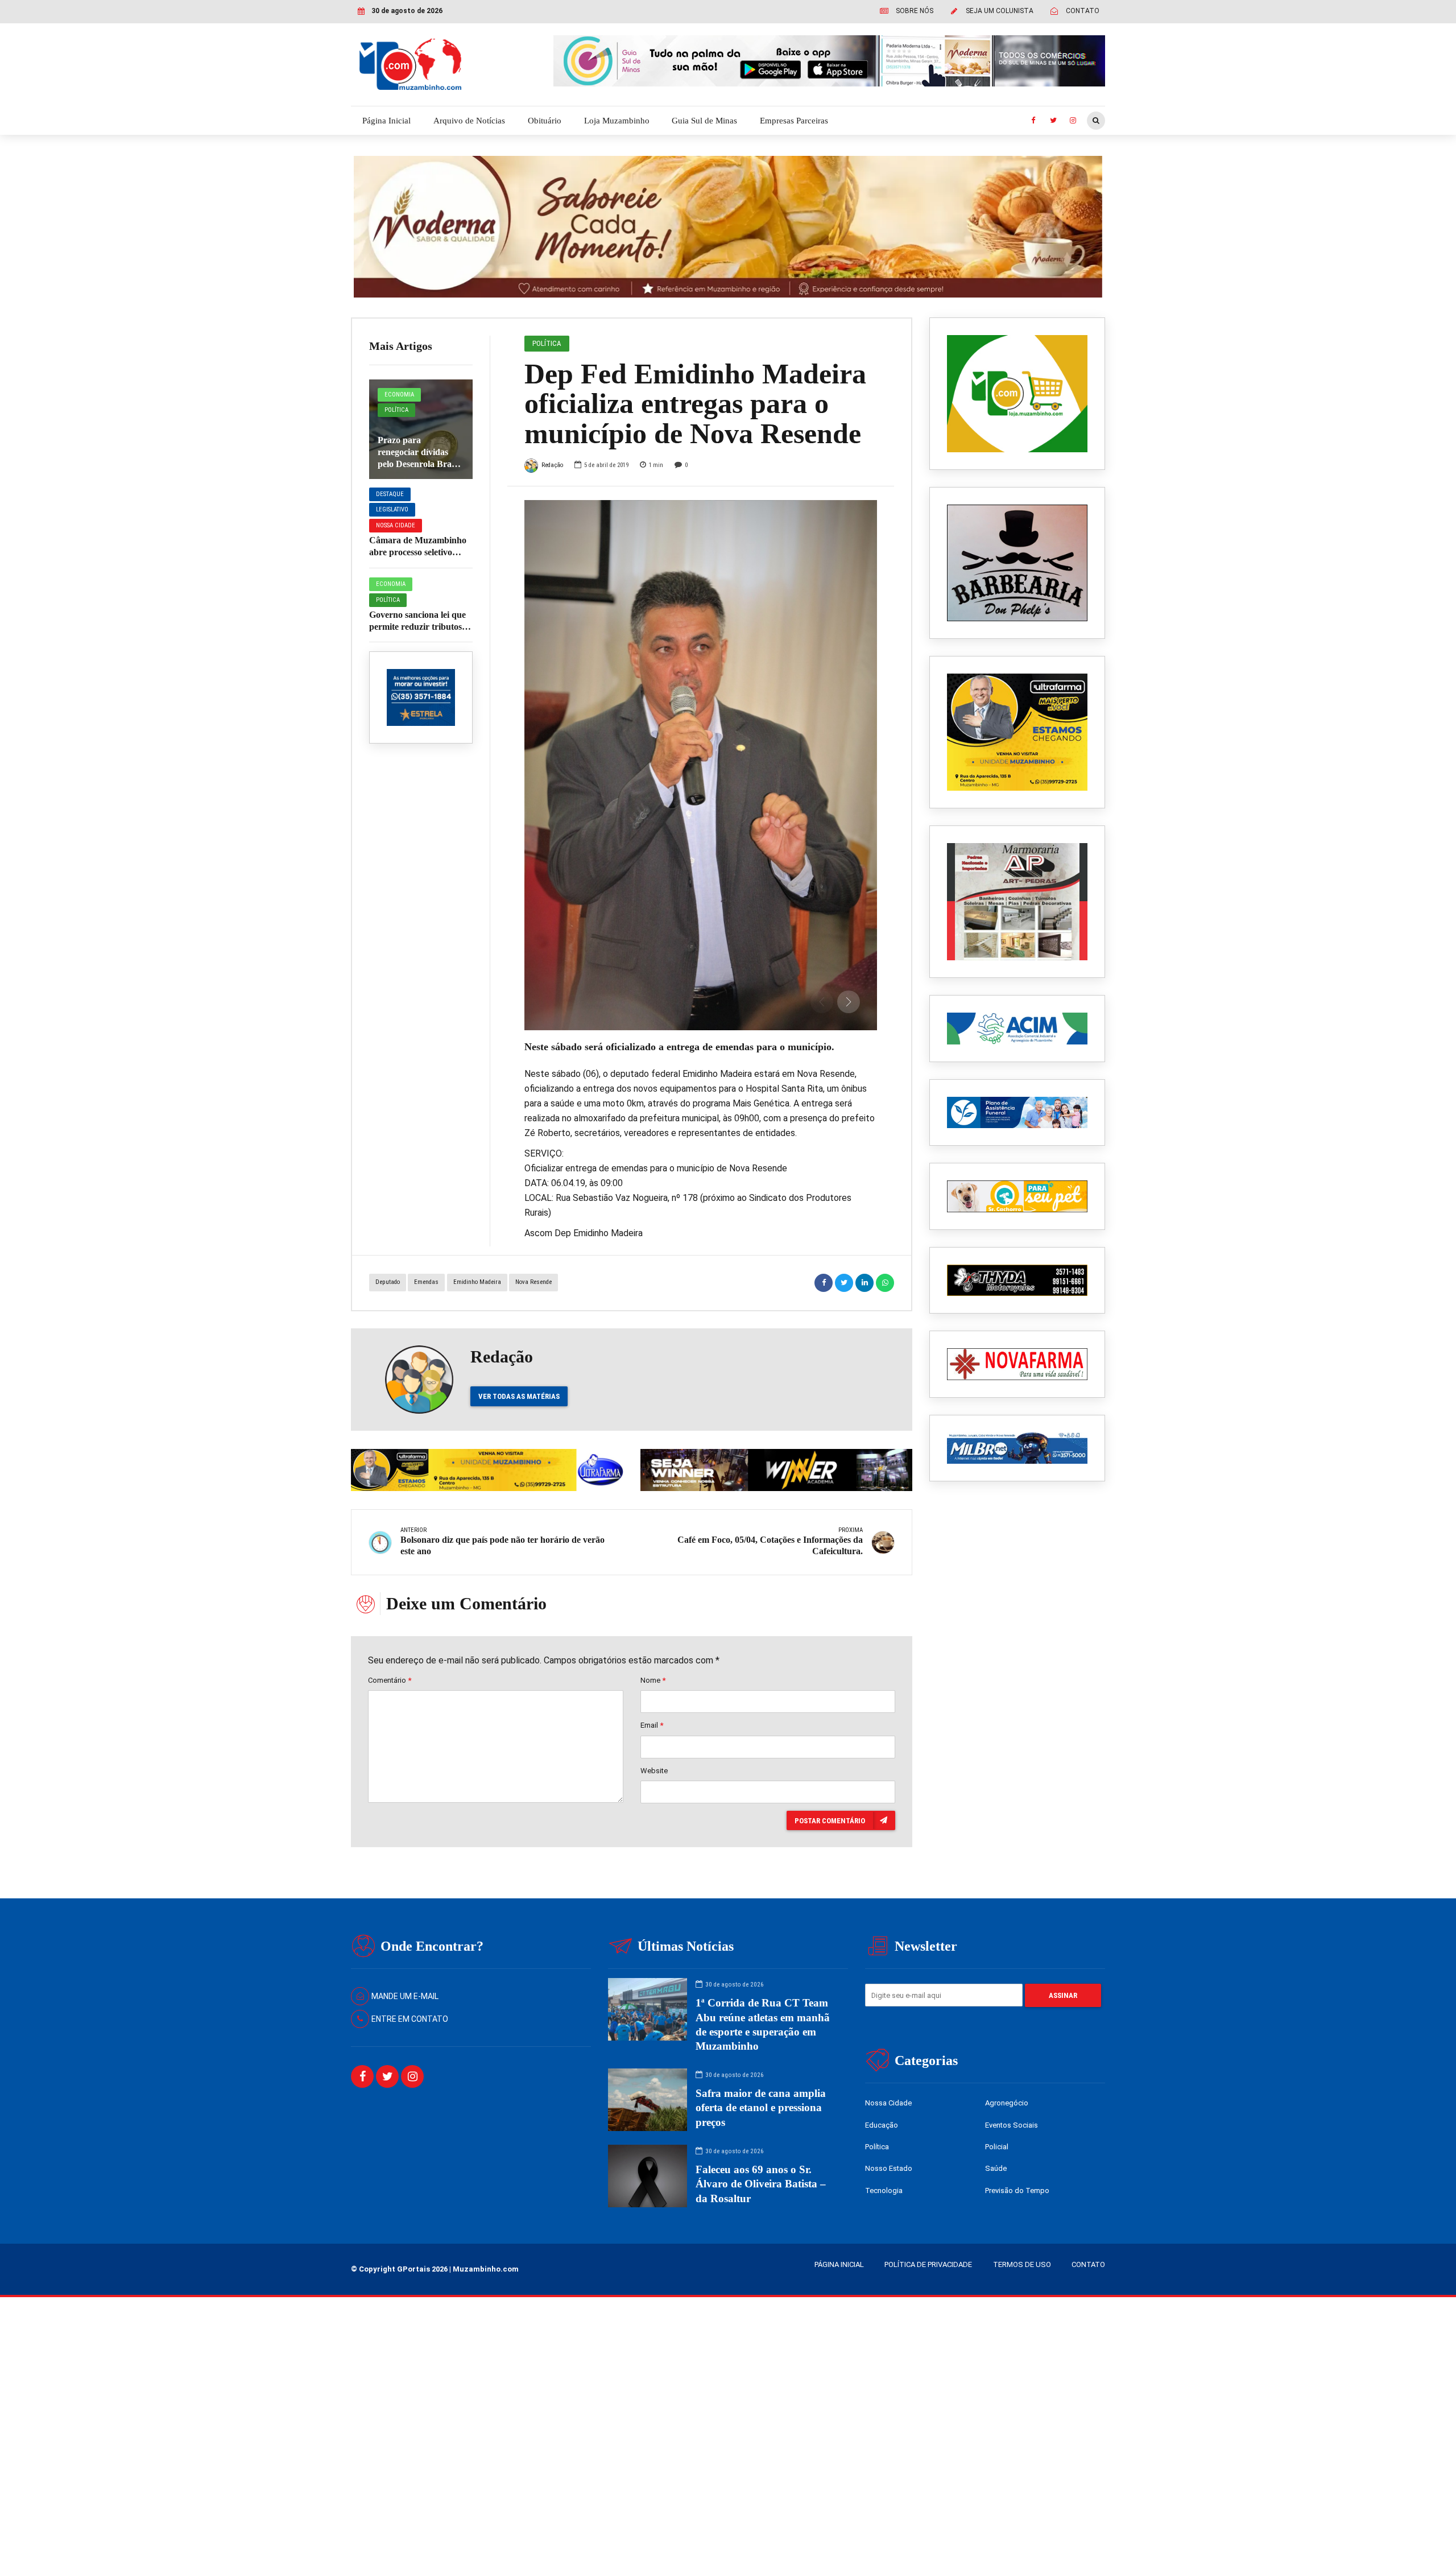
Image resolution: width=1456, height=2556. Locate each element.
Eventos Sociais (1012, 2125)
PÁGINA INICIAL (839, 2264)
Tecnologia (884, 2190)
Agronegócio (1007, 2103)
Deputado (388, 1282)
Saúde (996, 2168)
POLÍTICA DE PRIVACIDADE (928, 2264)
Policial (997, 2147)
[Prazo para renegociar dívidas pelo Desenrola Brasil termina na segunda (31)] (421, 429)
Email (652, 1725)
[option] (701, 765)
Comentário (390, 1680)
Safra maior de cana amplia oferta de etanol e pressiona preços (761, 2107)
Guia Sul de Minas (704, 121)
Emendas (426, 1282)
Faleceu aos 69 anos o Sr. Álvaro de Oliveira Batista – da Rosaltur (761, 2184)
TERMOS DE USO (1022, 2264)
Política (396, 410)
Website (654, 1771)
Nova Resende (533, 1282)
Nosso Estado (889, 2168)
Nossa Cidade (396, 525)
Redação (552, 465)
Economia (399, 395)
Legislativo (392, 509)
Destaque (390, 494)
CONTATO (1088, 2264)
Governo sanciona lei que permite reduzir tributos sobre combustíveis (417, 627)
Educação (882, 2125)
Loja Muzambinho (617, 121)
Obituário (545, 121)
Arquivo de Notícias (469, 121)
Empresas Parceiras (794, 121)
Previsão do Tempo (1017, 2190)
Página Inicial (386, 121)
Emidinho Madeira (477, 1282)
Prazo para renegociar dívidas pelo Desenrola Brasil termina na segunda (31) (419, 464)
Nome (653, 1680)
